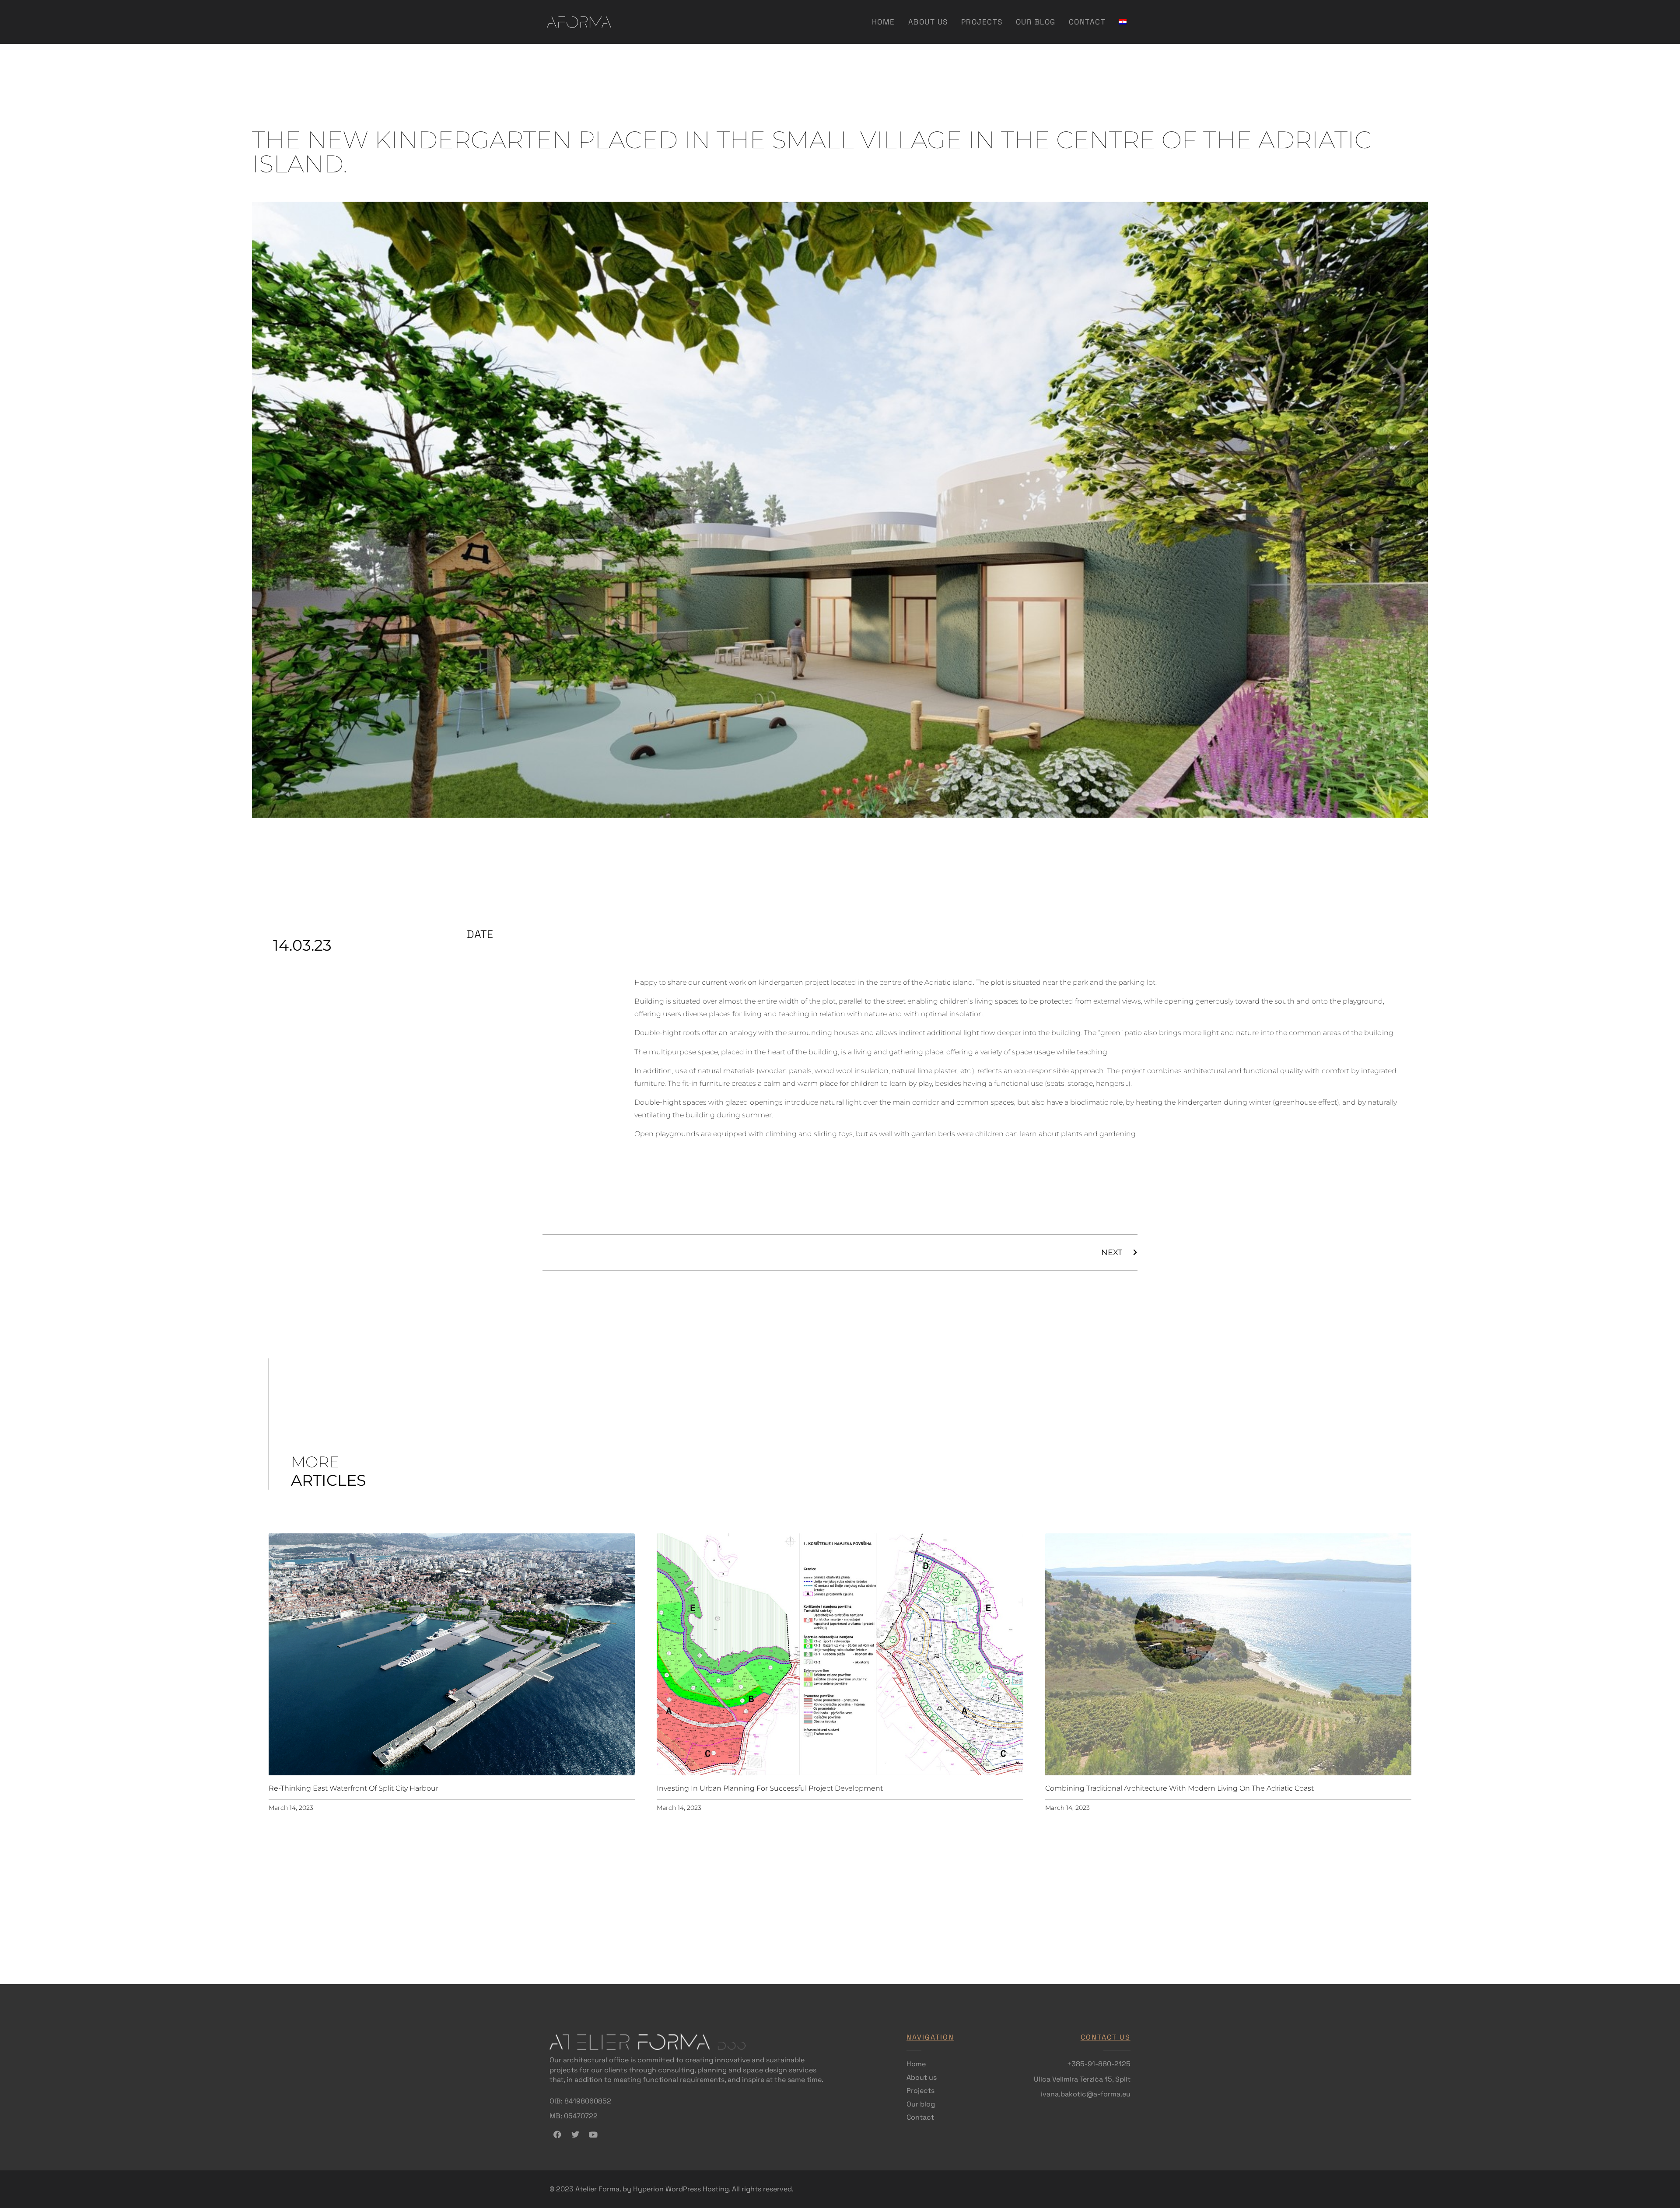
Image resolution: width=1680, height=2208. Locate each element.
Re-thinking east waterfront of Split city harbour (353, 1788)
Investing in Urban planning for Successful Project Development (770, 1788)
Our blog (1036, 22)
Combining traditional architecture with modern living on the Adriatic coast (1179, 1788)
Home (884, 22)
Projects (982, 22)
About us (928, 22)
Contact (1087, 22)
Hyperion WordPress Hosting (681, 2189)
